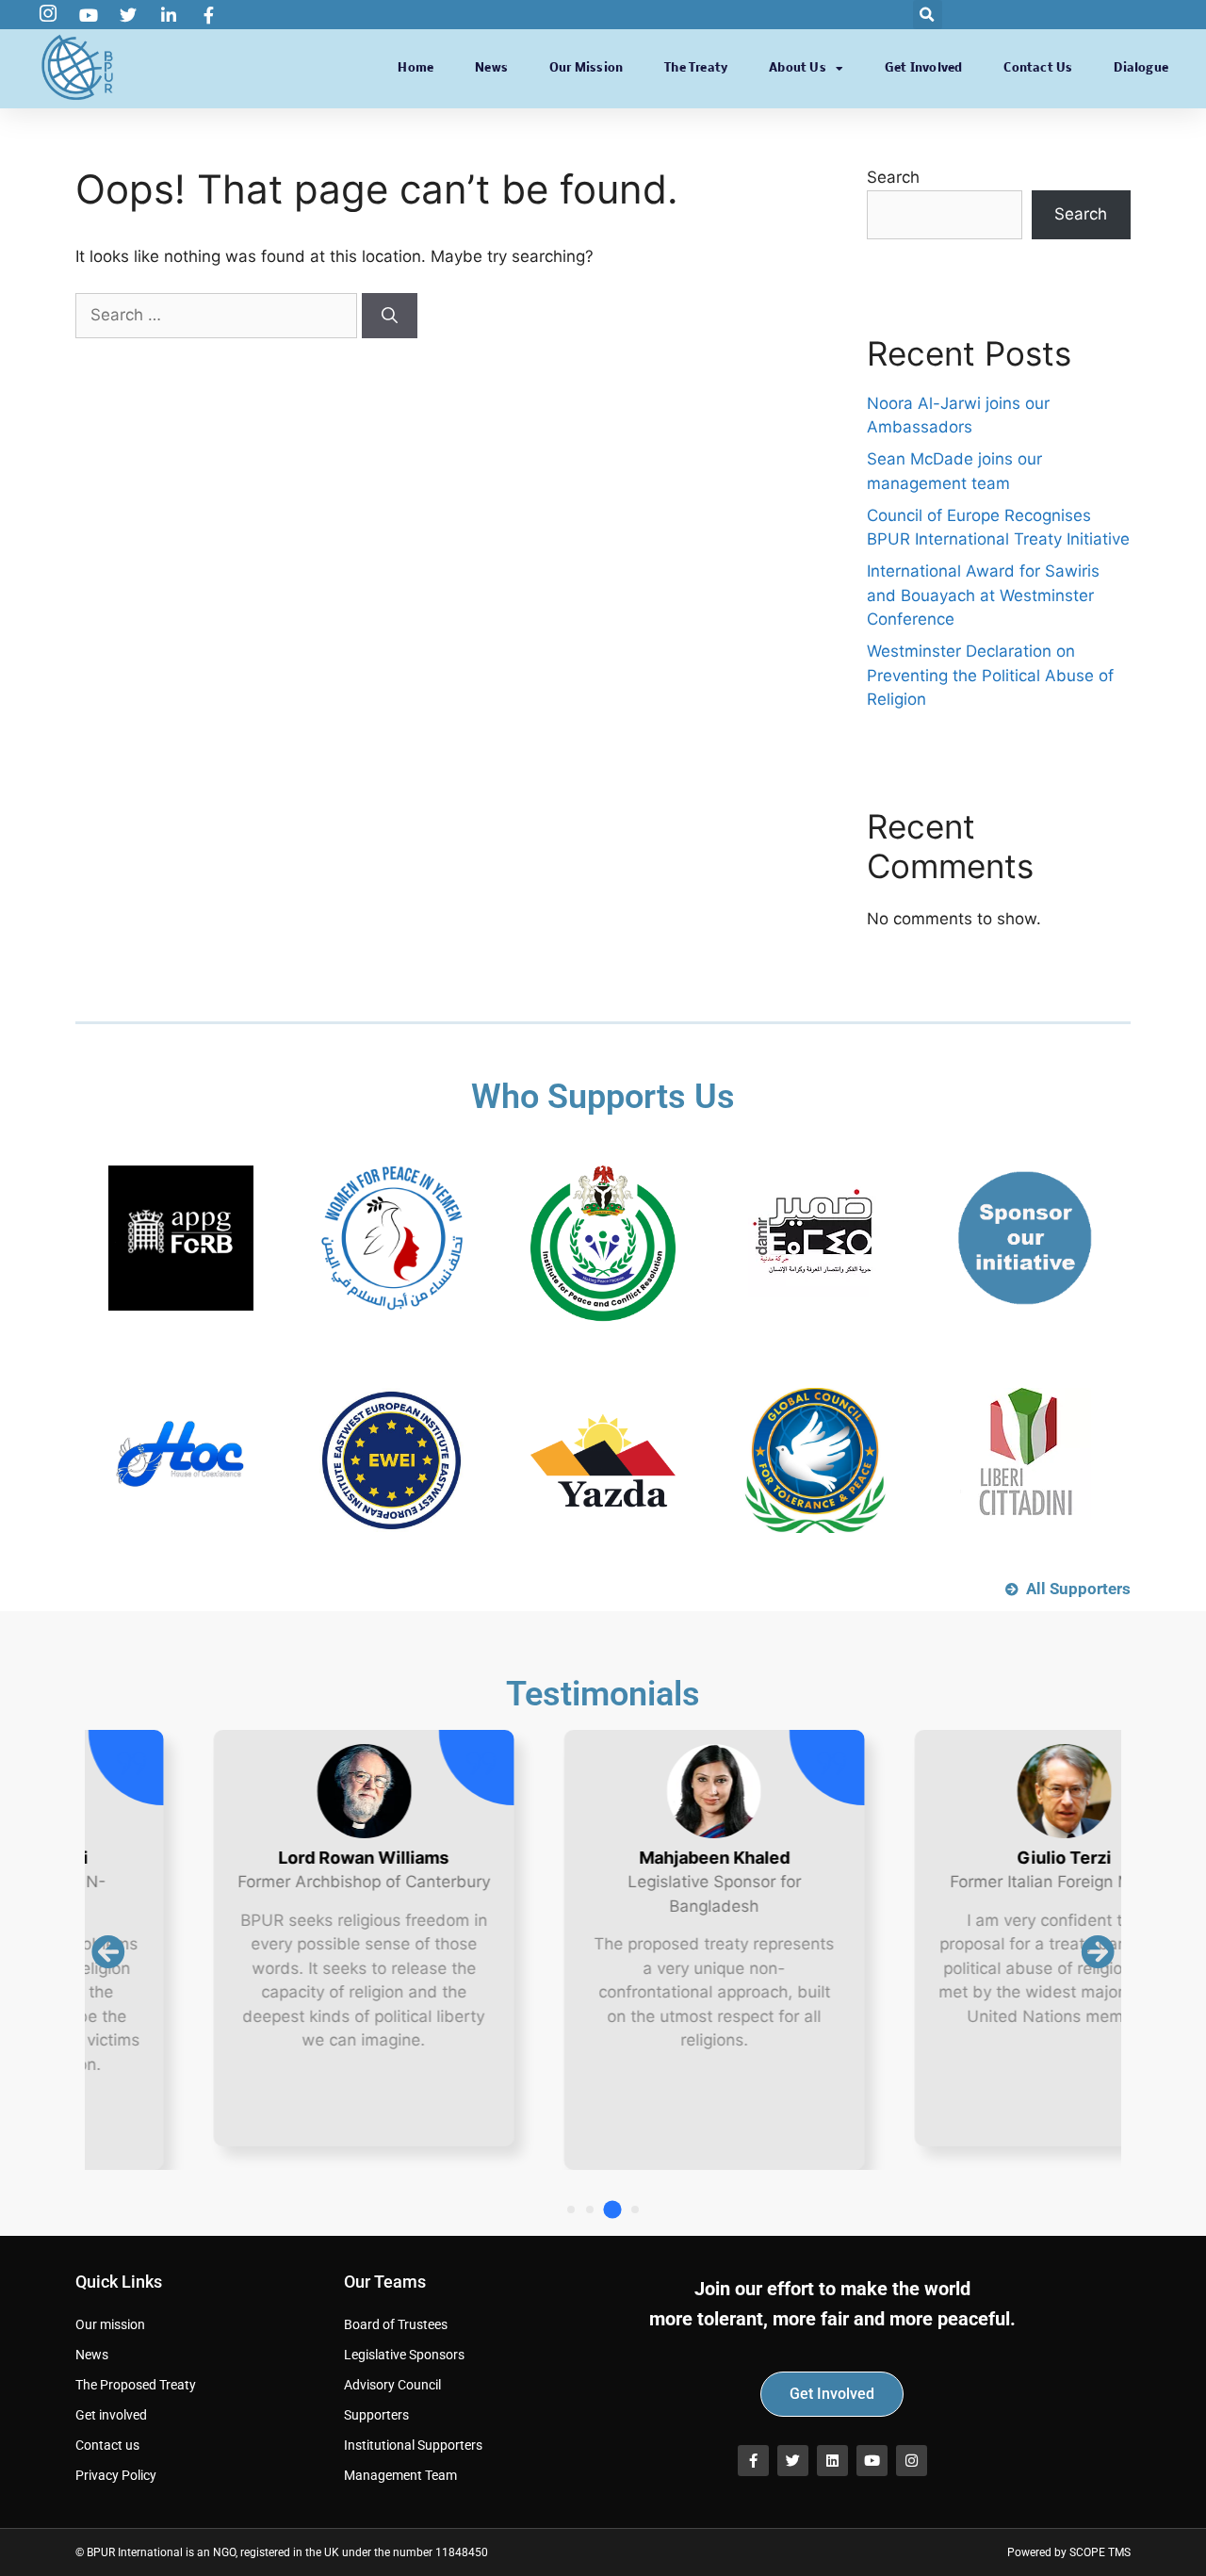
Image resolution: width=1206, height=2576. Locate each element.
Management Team (400, 2475)
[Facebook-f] (753, 2461)
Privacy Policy (116, 2475)
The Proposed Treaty (136, 2385)
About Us (798, 68)
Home (416, 68)
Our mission (586, 68)
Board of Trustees (396, 2324)
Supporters (376, 2415)
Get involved (923, 68)
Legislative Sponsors (404, 2355)
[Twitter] (793, 2461)
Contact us (1038, 68)
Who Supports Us (603, 1097)
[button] (928, 15)
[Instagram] (912, 2461)
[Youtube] (872, 2461)
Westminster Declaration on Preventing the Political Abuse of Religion (990, 675)
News (491, 68)
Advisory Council (392, 2385)
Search (893, 177)
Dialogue (1141, 68)
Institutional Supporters (413, 2445)
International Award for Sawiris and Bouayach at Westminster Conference (983, 595)
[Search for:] (219, 315)
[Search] (390, 316)
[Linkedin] (832, 2461)
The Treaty (696, 68)
